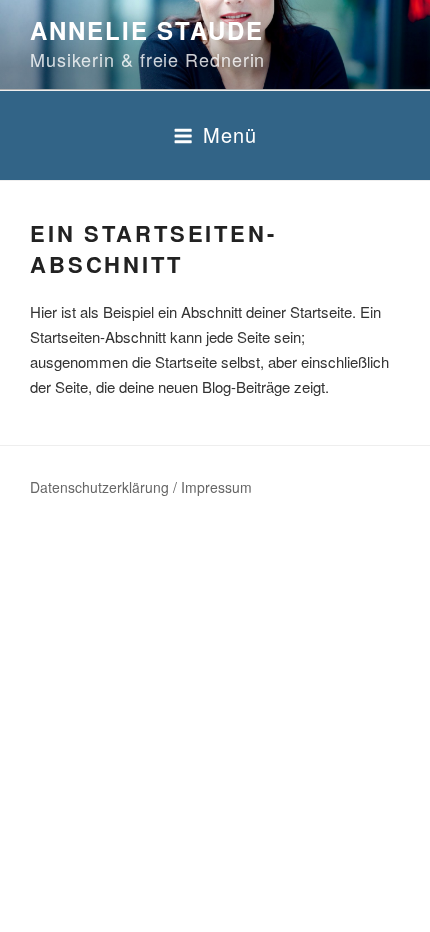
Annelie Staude (147, 30)
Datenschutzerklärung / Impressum (141, 487)
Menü (230, 134)
